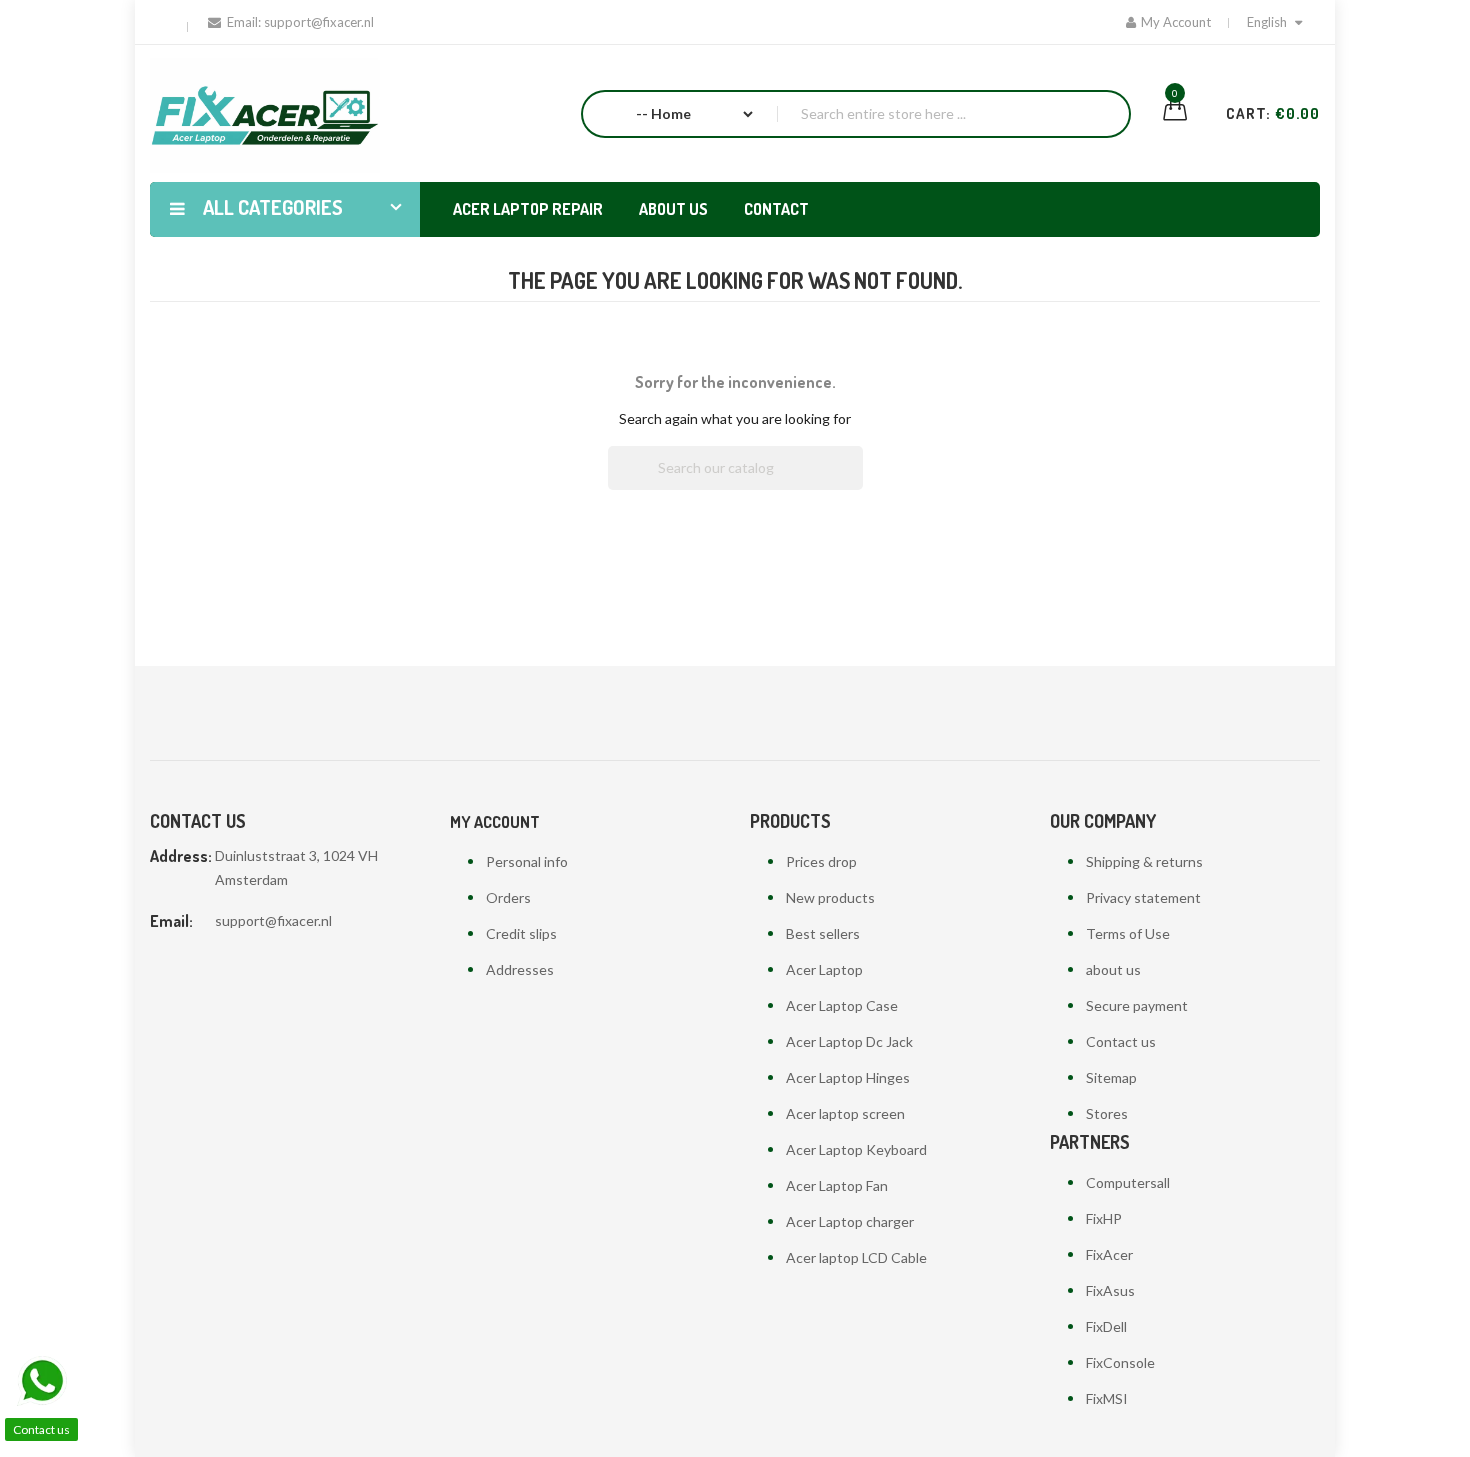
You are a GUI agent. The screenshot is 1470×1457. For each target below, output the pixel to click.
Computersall (1128, 1182)
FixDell (1106, 1326)
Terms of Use (1128, 933)
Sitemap (1111, 1077)
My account (495, 822)
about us (1113, 969)
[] (855, 484)
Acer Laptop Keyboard (856, 1149)
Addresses (520, 969)
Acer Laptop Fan (837, 1185)
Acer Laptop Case (842, 1005)
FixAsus (1110, 1290)
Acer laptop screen (845, 1113)
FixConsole (1120, 1362)
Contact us (1121, 1041)
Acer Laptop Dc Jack (849, 1041)
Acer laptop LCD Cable (856, 1257)
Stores (1107, 1113)
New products (830, 897)
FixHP (1104, 1218)
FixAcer (1109, 1254)
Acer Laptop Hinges (848, 1077)
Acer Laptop (824, 969)
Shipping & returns (1144, 861)
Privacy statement (1143, 897)
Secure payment (1137, 1005)
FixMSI (1107, 1398)
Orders (508, 897)
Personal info (527, 861)
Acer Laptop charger (850, 1221)
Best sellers (823, 933)
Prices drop (821, 861)
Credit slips (521, 933)
